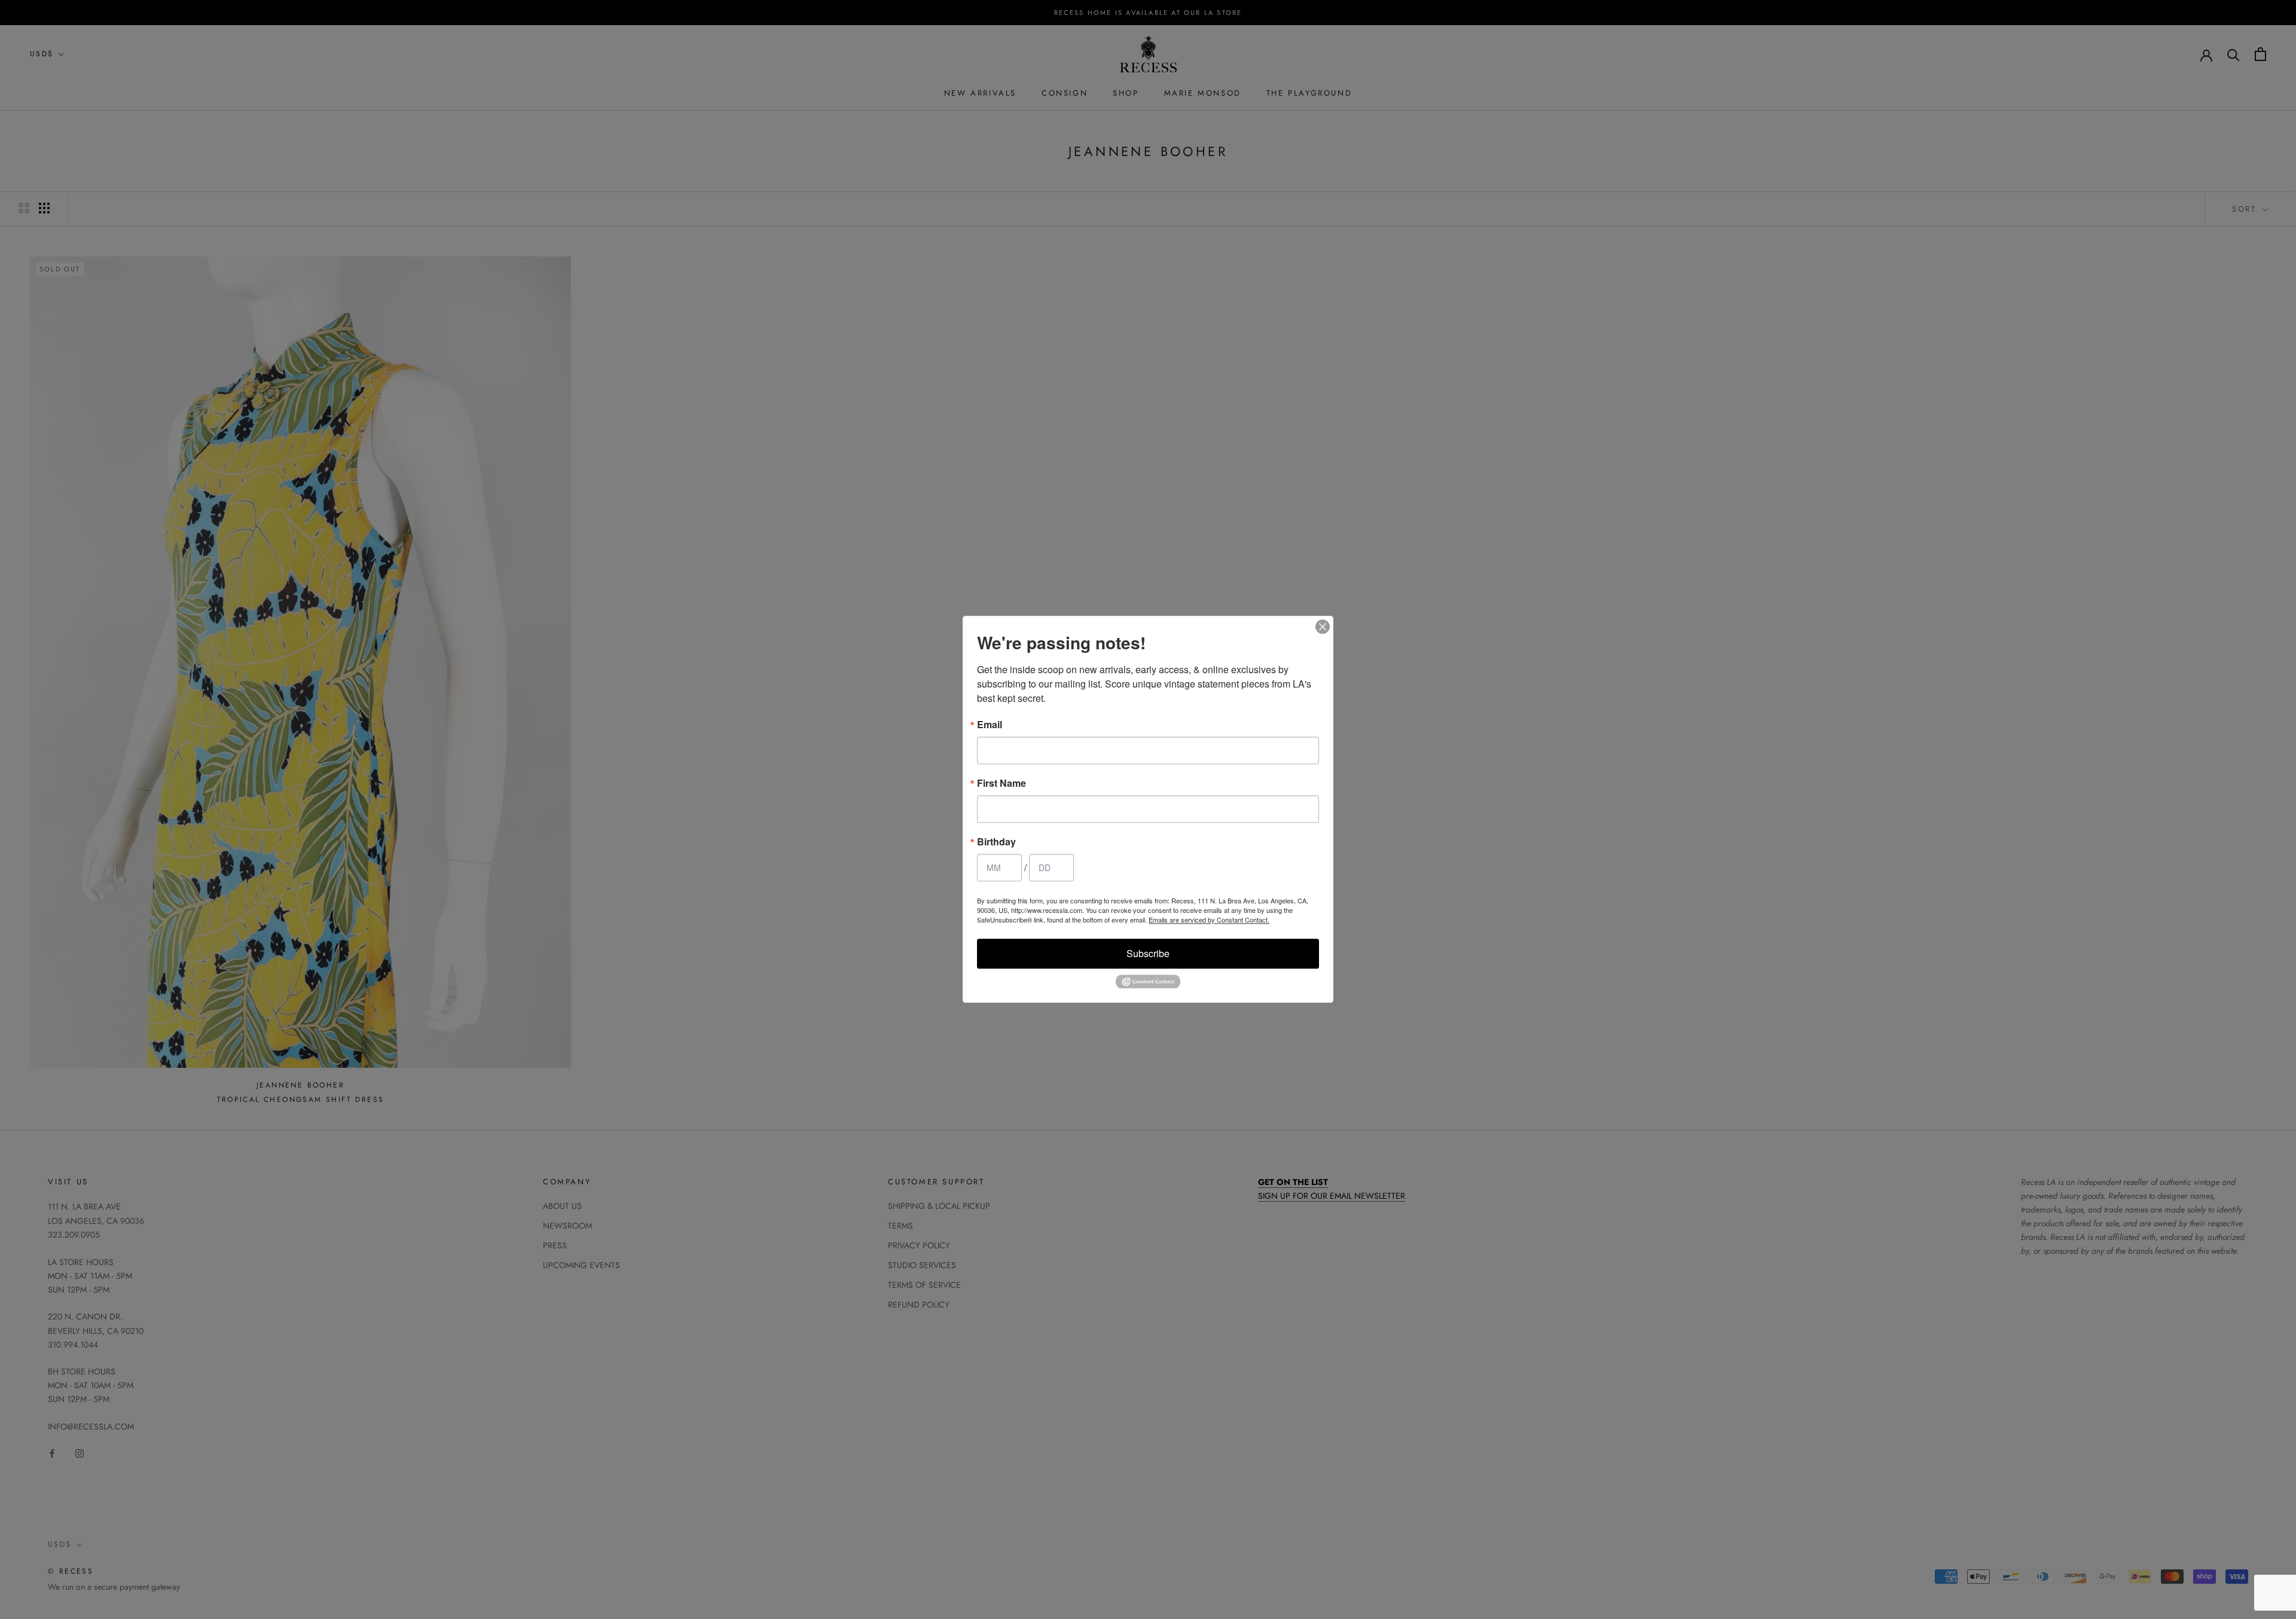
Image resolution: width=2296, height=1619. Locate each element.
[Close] (1323, 627)
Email (990, 725)
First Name (1002, 783)
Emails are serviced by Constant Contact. (1209, 920)
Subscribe (1148, 953)
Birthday (996, 842)
